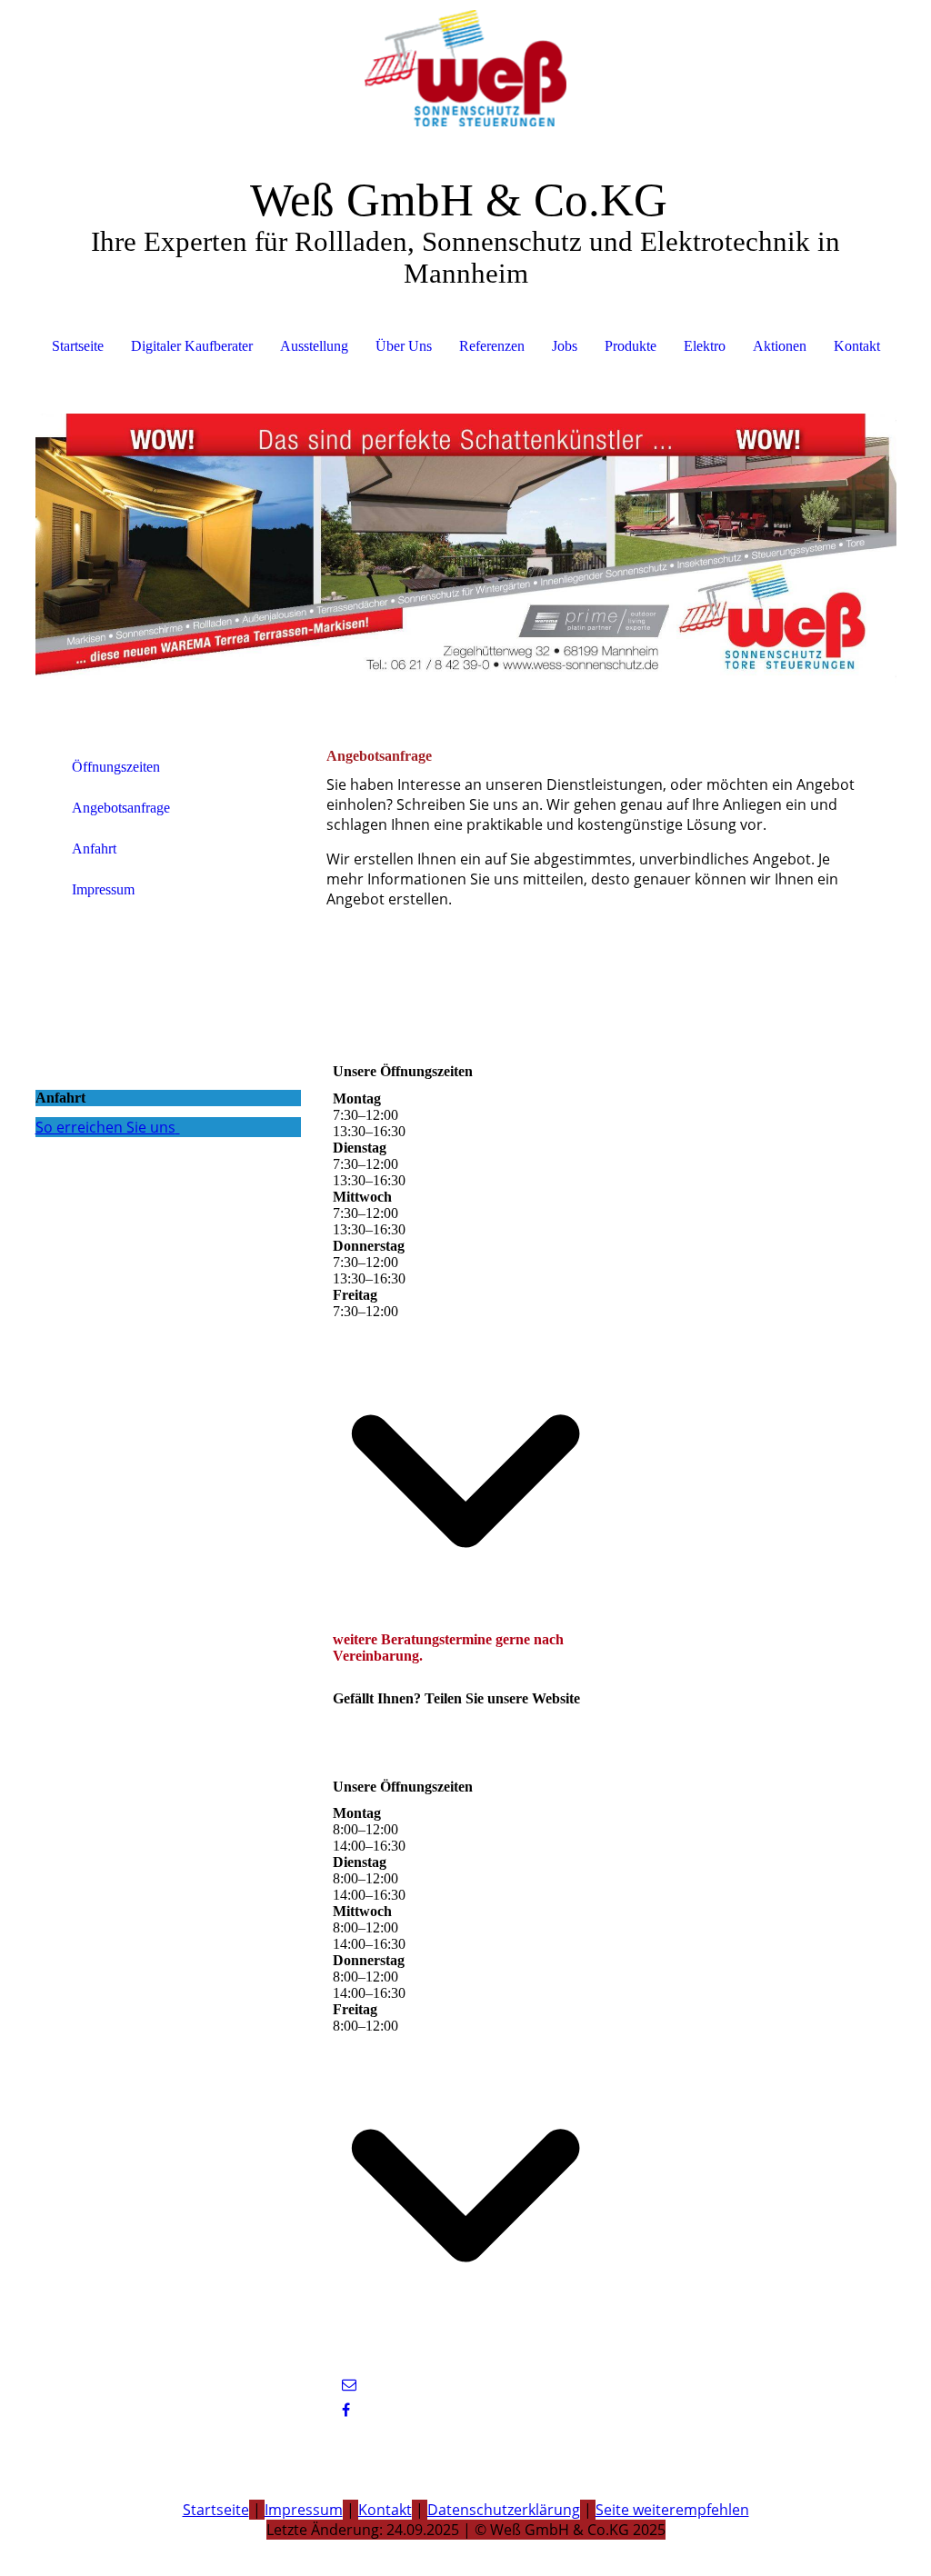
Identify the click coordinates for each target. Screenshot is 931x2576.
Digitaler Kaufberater (192, 346)
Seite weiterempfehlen (672, 2510)
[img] (466, 68)
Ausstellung (314, 346)
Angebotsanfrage (121, 808)
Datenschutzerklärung (504, 2510)
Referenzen (492, 346)
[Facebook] (346, 2410)
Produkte (631, 346)
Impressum (103, 889)
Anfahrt (94, 849)
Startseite (78, 346)
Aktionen (780, 346)
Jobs (565, 346)
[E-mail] (349, 2385)
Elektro (705, 346)
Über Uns (404, 346)
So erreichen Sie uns (105, 1127)
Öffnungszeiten (116, 767)
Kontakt (857, 346)
